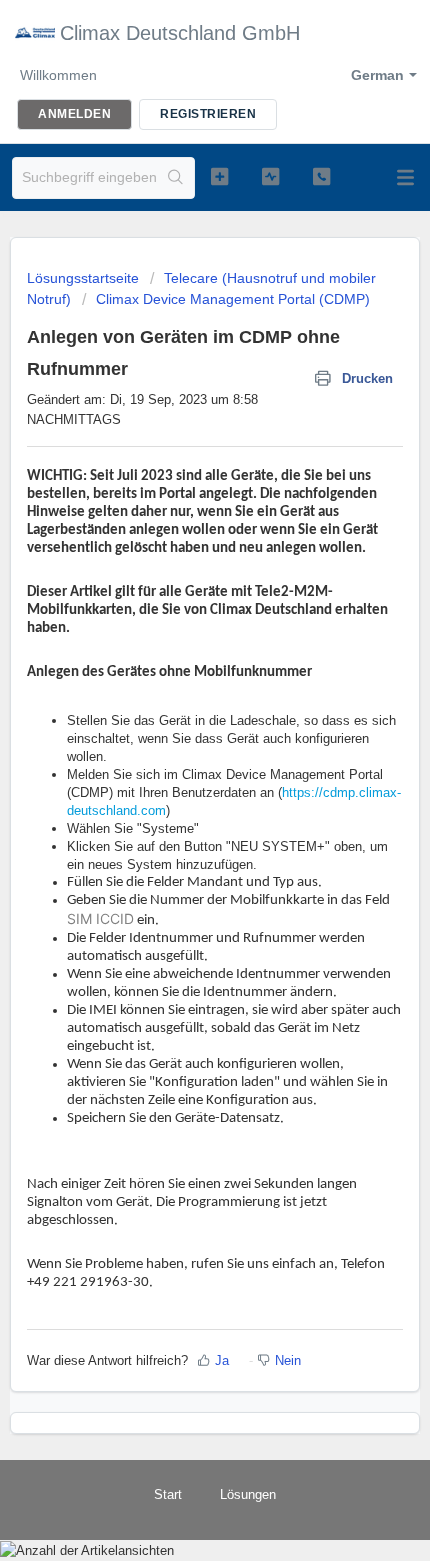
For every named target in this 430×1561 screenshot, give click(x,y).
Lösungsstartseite (85, 278)
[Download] (178, 777)
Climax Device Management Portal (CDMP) (233, 299)
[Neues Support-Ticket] (219, 176)
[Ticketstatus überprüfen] (270, 176)
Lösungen (248, 1494)
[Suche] (176, 178)
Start (168, 1494)
